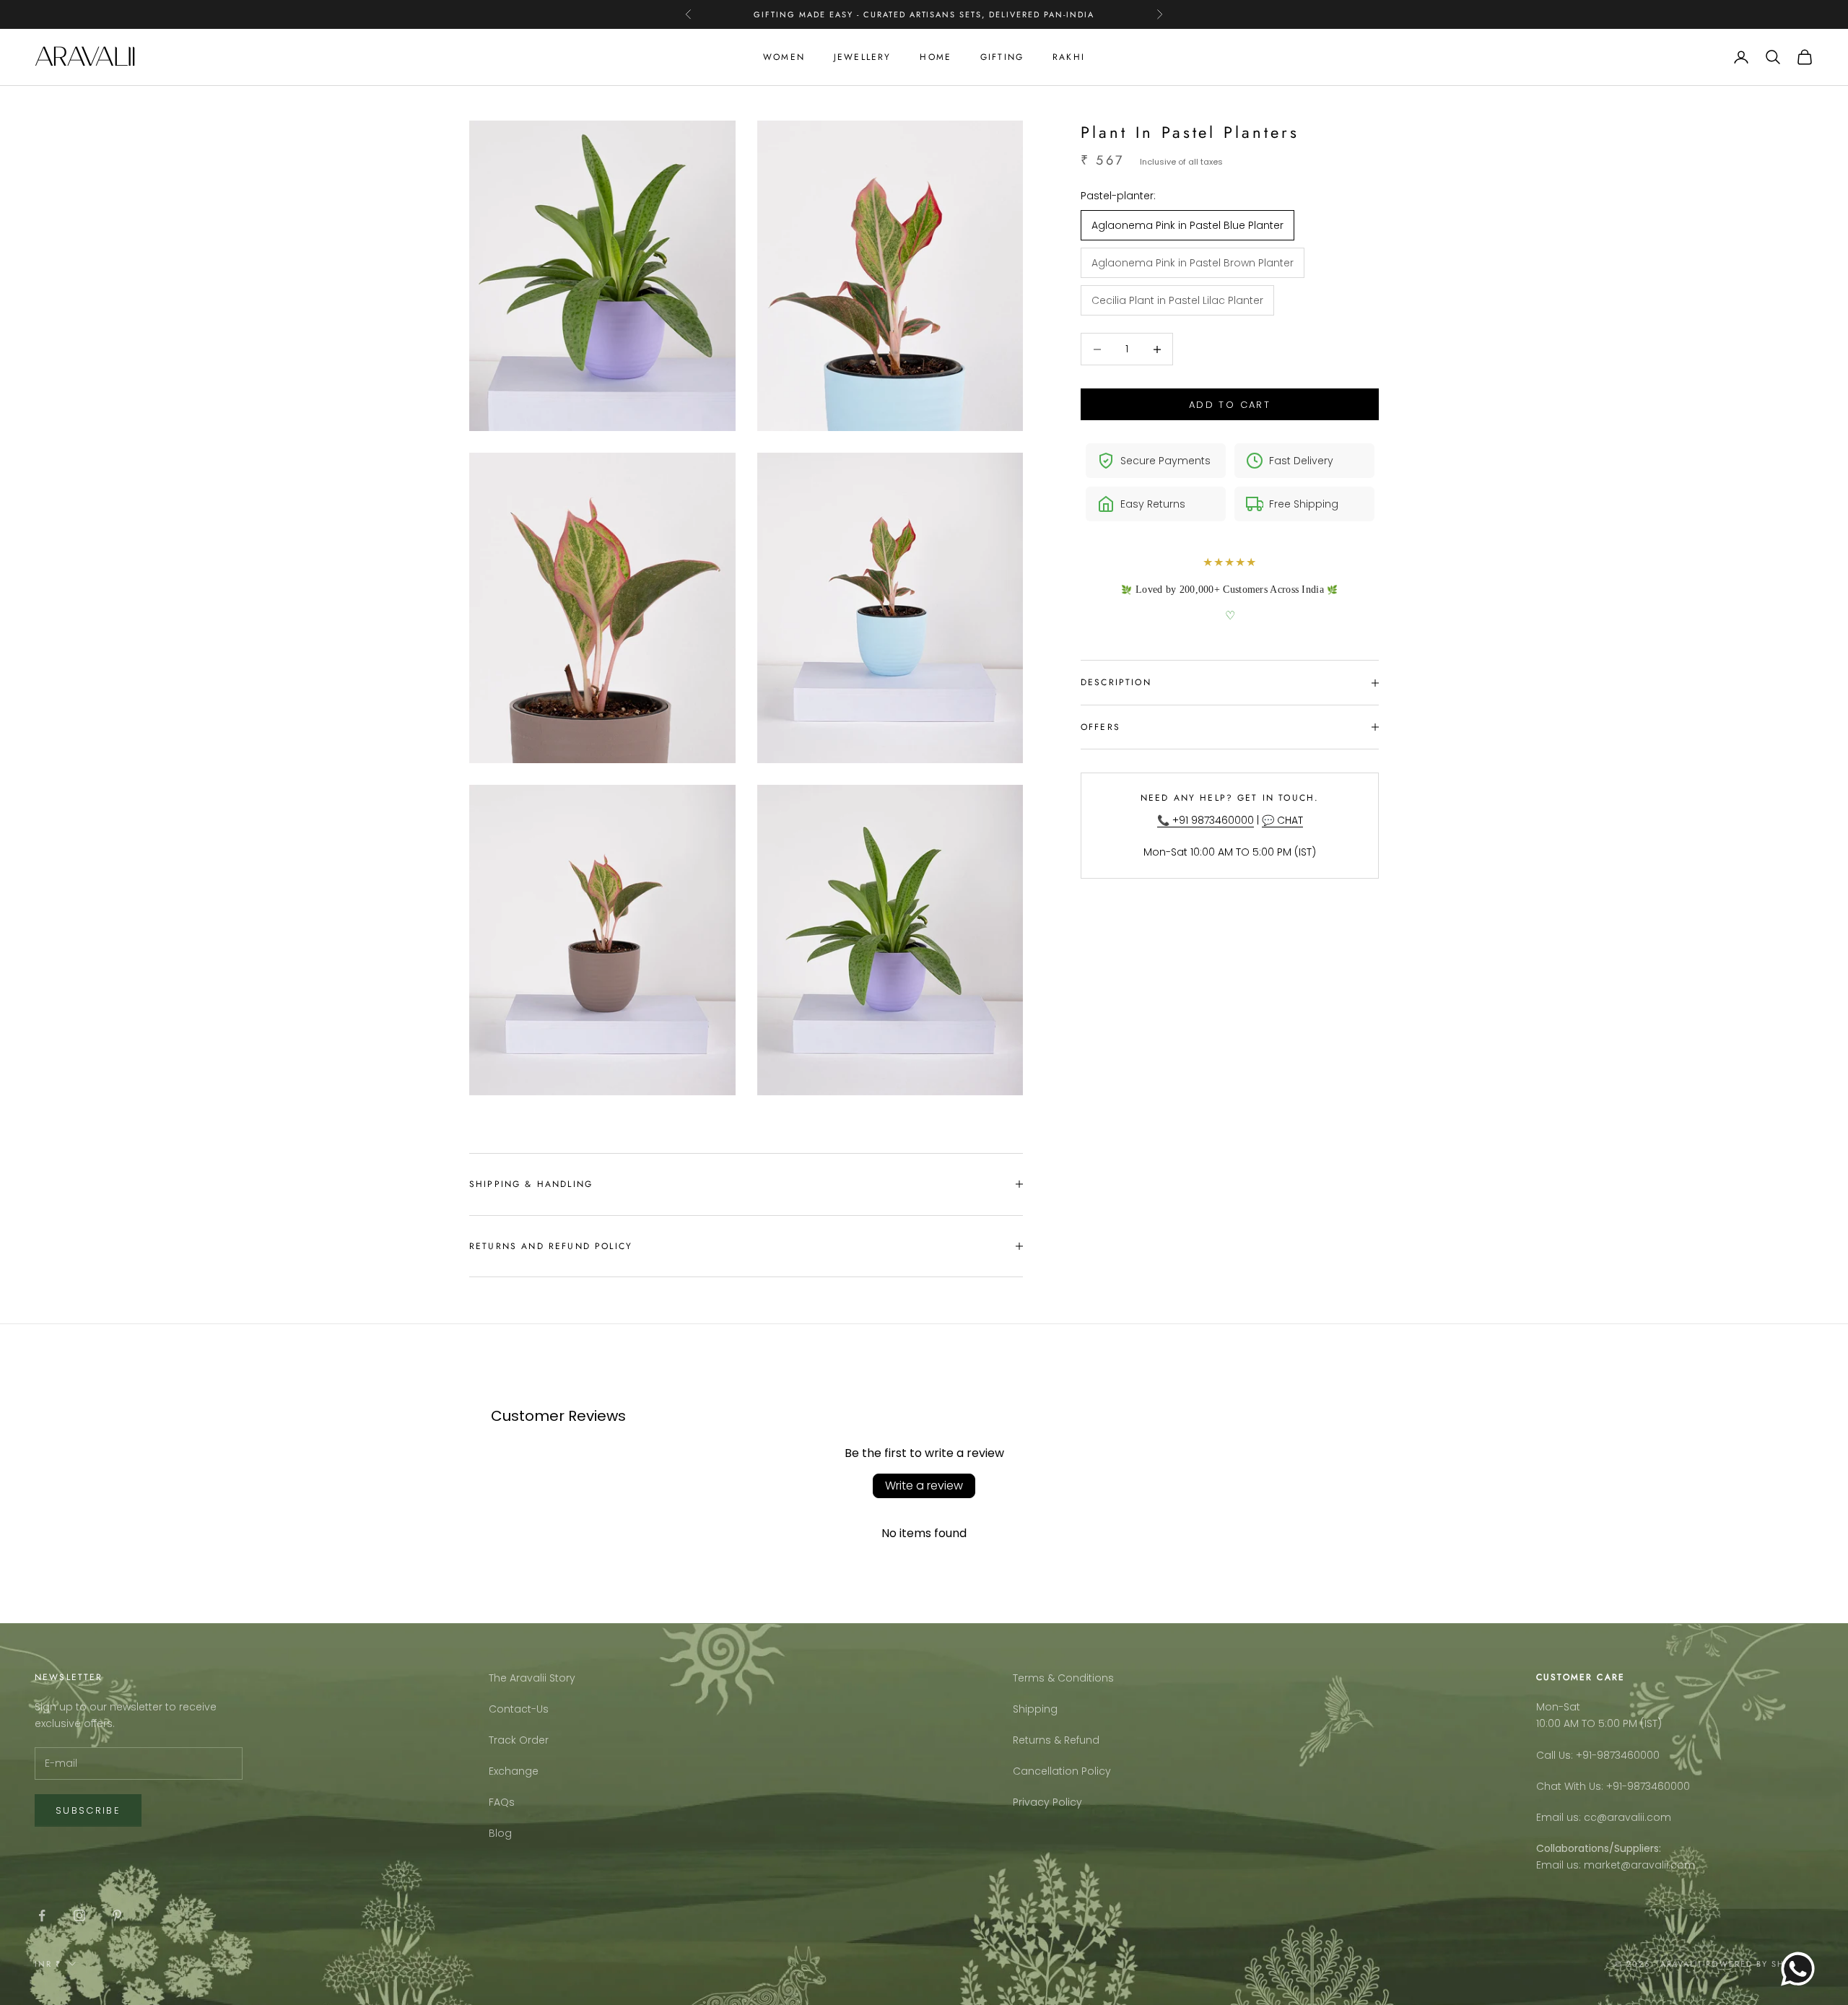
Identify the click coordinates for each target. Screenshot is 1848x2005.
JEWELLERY (862, 57)
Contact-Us (519, 1709)
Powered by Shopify (1760, 1964)
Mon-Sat (1558, 1707)
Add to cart (1230, 405)
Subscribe (88, 1810)
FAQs (502, 1802)
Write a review (924, 1486)
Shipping (1035, 1709)
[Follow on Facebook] (42, 1915)
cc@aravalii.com (1627, 1817)
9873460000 (1628, 1755)
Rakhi (1069, 57)
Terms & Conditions (1063, 1678)
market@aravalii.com (1639, 1865)
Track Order (519, 1740)
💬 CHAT (1282, 820)
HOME (936, 57)
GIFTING (1002, 57)
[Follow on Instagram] (79, 1915)
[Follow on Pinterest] (117, 1915)
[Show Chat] (1801, 1969)
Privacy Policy (1047, 1802)
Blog (500, 1833)
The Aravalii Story (532, 1678)
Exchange (514, 1771)
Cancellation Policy (1062, 1771)
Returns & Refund (1056, 1740)
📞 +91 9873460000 (1206, 820)
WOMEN (784, 57)
